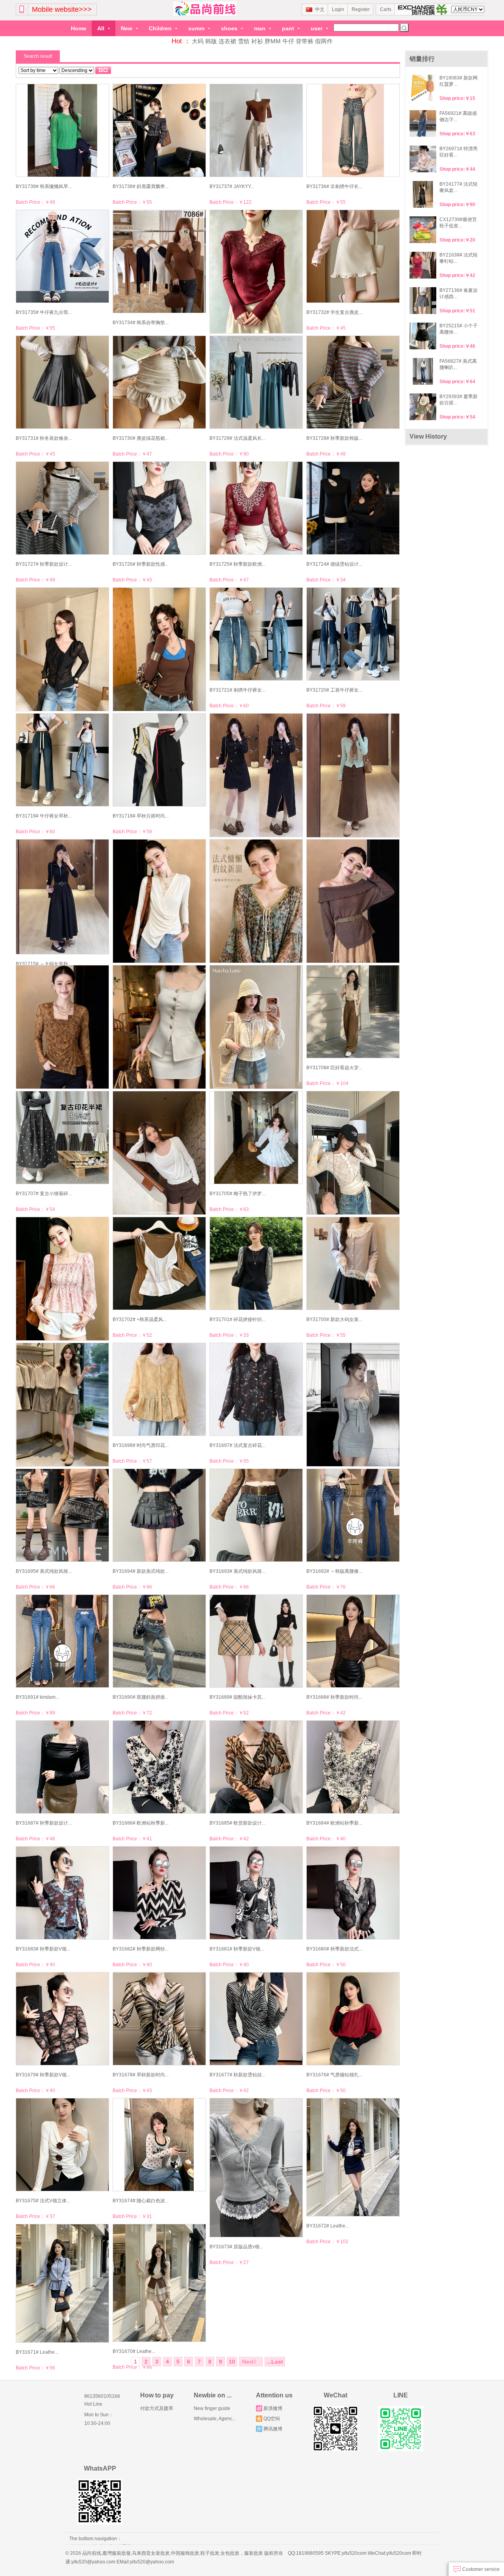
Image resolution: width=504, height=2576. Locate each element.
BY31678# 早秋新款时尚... (141, 2075)
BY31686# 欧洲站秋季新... (141, 1823)
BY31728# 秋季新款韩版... (334, 438)
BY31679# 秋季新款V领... (43, 2075)
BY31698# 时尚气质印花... (141, 1445)
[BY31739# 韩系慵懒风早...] (62, 130)
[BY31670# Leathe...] (159, 2283)
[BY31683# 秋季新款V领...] (62, 1893)
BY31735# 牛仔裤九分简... (44, 312)
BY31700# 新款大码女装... (334, 1319)
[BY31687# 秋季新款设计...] (62, 1767)
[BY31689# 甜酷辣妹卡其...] (256, 1641)
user (317, 28)
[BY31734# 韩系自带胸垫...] (159, 261)
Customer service (480, 2569)
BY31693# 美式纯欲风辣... (237, 1571)
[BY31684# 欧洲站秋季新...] (353, 1767)
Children (161, 28)
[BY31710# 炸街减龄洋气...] (159, 1027)
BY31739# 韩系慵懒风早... (44, 186)
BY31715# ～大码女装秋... (44, 964)
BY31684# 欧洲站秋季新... (334, 1823)
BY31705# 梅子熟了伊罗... (237, 1194)
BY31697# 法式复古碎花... (237, 1445)
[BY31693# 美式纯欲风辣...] (256, 1515)
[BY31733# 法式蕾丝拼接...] (256, 272)
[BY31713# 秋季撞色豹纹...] (256, 901)
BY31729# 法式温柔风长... (237, 438)
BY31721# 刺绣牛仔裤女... (237, 690)
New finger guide (212, 2408)
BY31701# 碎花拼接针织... (237, 1319)
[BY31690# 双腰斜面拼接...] (159, 1641)
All (102, 28)
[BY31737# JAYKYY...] (256, 130)
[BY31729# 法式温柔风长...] (256, 382)
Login (338, 9)
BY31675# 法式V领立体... (43, 2201)
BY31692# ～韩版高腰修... (334, 1571)
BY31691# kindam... (37, 1697)
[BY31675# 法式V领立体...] (62, 2145)
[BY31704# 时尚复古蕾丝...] (353, 1153)
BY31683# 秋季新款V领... (43, 1949)
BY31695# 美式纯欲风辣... (44, 1571)
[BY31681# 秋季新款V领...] (256, 1893)
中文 (320, 9)
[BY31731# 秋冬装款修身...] (62, 382)
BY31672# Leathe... (328, 2226)
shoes (230, 28)
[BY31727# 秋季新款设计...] (62, 508)
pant (289, 28)
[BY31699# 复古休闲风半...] (62, 1405)
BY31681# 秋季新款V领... (237, 1949)
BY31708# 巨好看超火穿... (334, 1068)
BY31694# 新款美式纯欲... (141, 1571)
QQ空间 (272, 2419)
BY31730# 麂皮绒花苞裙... (141, 438)
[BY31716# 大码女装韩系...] (353, 776)
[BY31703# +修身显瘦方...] (62, 1279)
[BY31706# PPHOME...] (159, 1153)
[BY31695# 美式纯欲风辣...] (62, 1515)
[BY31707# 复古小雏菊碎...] (62, 1138)
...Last (275, 2362)
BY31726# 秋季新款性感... (141, 564)
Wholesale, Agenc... (215, 2419)
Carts (386, 9)
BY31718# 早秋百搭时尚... (141, 816)
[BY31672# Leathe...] (353, 2157)
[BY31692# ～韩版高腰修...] (353, 1515)
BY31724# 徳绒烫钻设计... (334, 564)
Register (361, 9)
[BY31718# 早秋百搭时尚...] (159, 760)
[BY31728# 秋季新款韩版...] (353, 382)
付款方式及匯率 (157, 2408)
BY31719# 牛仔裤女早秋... (44, 816)
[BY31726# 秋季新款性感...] (159, 508)
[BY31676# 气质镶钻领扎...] (353, 2019)
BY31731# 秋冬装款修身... (44, 438)
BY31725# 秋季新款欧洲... (237, 564)
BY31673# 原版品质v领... (236, 2247)
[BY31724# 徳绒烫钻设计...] (353, 508)
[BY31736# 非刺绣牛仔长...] (353, 130)
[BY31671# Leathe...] (62, 2284)
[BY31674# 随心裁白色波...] (159, 2145)
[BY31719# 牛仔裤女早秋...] (62, 760)
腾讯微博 (273, 2429)
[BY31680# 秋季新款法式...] (353, 1893)
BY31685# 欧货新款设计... (237, 1823)
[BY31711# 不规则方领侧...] (62, 1027)
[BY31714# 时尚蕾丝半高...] (159, 901)
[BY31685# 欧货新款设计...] (256, 1767)
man (260, 28)
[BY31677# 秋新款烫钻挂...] (256, 2019)
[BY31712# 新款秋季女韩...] (353, 901)
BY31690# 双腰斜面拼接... (141, 1697)
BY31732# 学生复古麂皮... (334, 312)
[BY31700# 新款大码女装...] (353, 1263)
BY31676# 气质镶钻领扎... (334, 2075)
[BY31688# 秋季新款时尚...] (353, 1641)
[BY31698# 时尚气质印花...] (159, 1389)
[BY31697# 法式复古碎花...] (256, 1389)
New (127, 28)
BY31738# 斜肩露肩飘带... (141, 186)
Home (79, 28)
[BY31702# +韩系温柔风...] (159, 1263)
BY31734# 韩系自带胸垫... (141, 323)
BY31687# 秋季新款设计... (44, 1823)
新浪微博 (273, 2408)
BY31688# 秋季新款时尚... (334, 1697)
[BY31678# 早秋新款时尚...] (159, 2019)
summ (197, 28)
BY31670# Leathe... (134, 2351)
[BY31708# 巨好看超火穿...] (353, 1012)
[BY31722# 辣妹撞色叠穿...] (159, 649)
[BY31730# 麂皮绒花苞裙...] (159, 382)
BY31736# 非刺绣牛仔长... (334, 186)
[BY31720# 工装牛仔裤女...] (353, 634)
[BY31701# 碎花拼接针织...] (256, 1263)
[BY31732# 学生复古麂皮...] (353, 256)
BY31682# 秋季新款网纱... (141, 1949)
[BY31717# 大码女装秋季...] (256, 775)
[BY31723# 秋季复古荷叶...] (62, 649)
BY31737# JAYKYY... (232, 186)
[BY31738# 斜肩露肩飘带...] (159, 130)
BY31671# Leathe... (37, 2352)
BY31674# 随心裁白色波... (141, 2201)
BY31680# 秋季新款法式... (334, 1949)
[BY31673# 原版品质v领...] (256, 2168)
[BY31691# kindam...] (62, 1641)
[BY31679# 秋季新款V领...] (62, 2019)
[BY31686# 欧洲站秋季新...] (159, 1767)
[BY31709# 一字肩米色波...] (256, 1027)
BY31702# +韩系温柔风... (140, 1319)
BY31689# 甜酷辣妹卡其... (237, 1697)
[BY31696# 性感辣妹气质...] (353, 1405)
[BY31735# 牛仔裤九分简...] (62, 256)
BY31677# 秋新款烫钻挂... (237, 2075)
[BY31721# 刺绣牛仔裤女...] (256, 634)
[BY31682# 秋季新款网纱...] (159, 1893)
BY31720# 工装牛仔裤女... (334, 690)
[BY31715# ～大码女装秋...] (62, 897)
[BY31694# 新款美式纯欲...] (159, 1515)
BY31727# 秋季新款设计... (44, 564)
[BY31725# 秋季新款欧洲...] (256, 508)
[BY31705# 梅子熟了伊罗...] (256, 1138)
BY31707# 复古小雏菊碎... (44, 1194)
